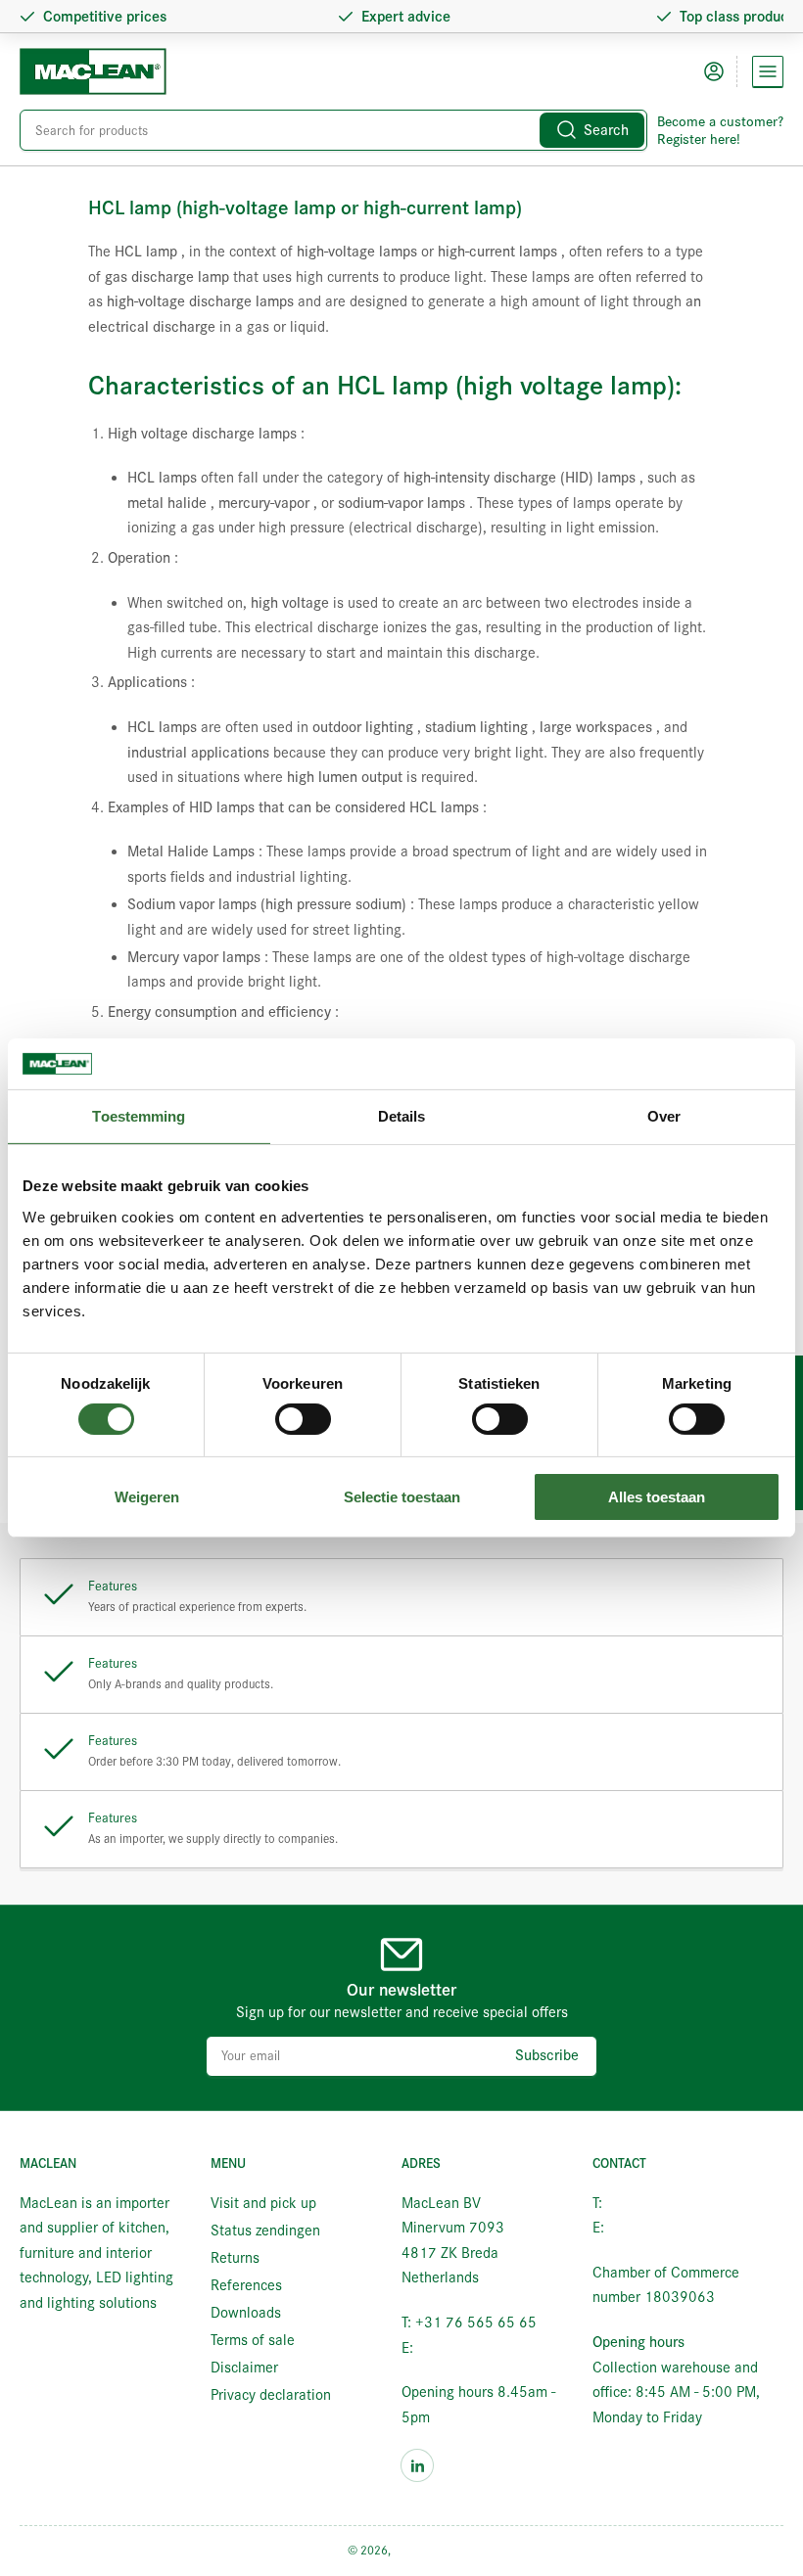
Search (606, 130)
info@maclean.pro (474, 2348)
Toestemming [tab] (139, 1116)
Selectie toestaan (402, 1497)
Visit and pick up (263, 2203)
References (246, 2285)
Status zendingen (265, 2231)
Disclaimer (244, 2368)
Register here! (699, 139)
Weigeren (147, 1497)
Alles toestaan (657, 1497)
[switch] (303, 1419)
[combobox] (333, 130)
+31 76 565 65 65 (667, 2203)
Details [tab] (402, 1116)
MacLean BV (425, 2550)
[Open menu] (768, 71)
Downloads (246, 2313)
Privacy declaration (271, 2395)
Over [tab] (664, 1116)
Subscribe (547, 2055)
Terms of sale (253, 2340)
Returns (235, 2258)
